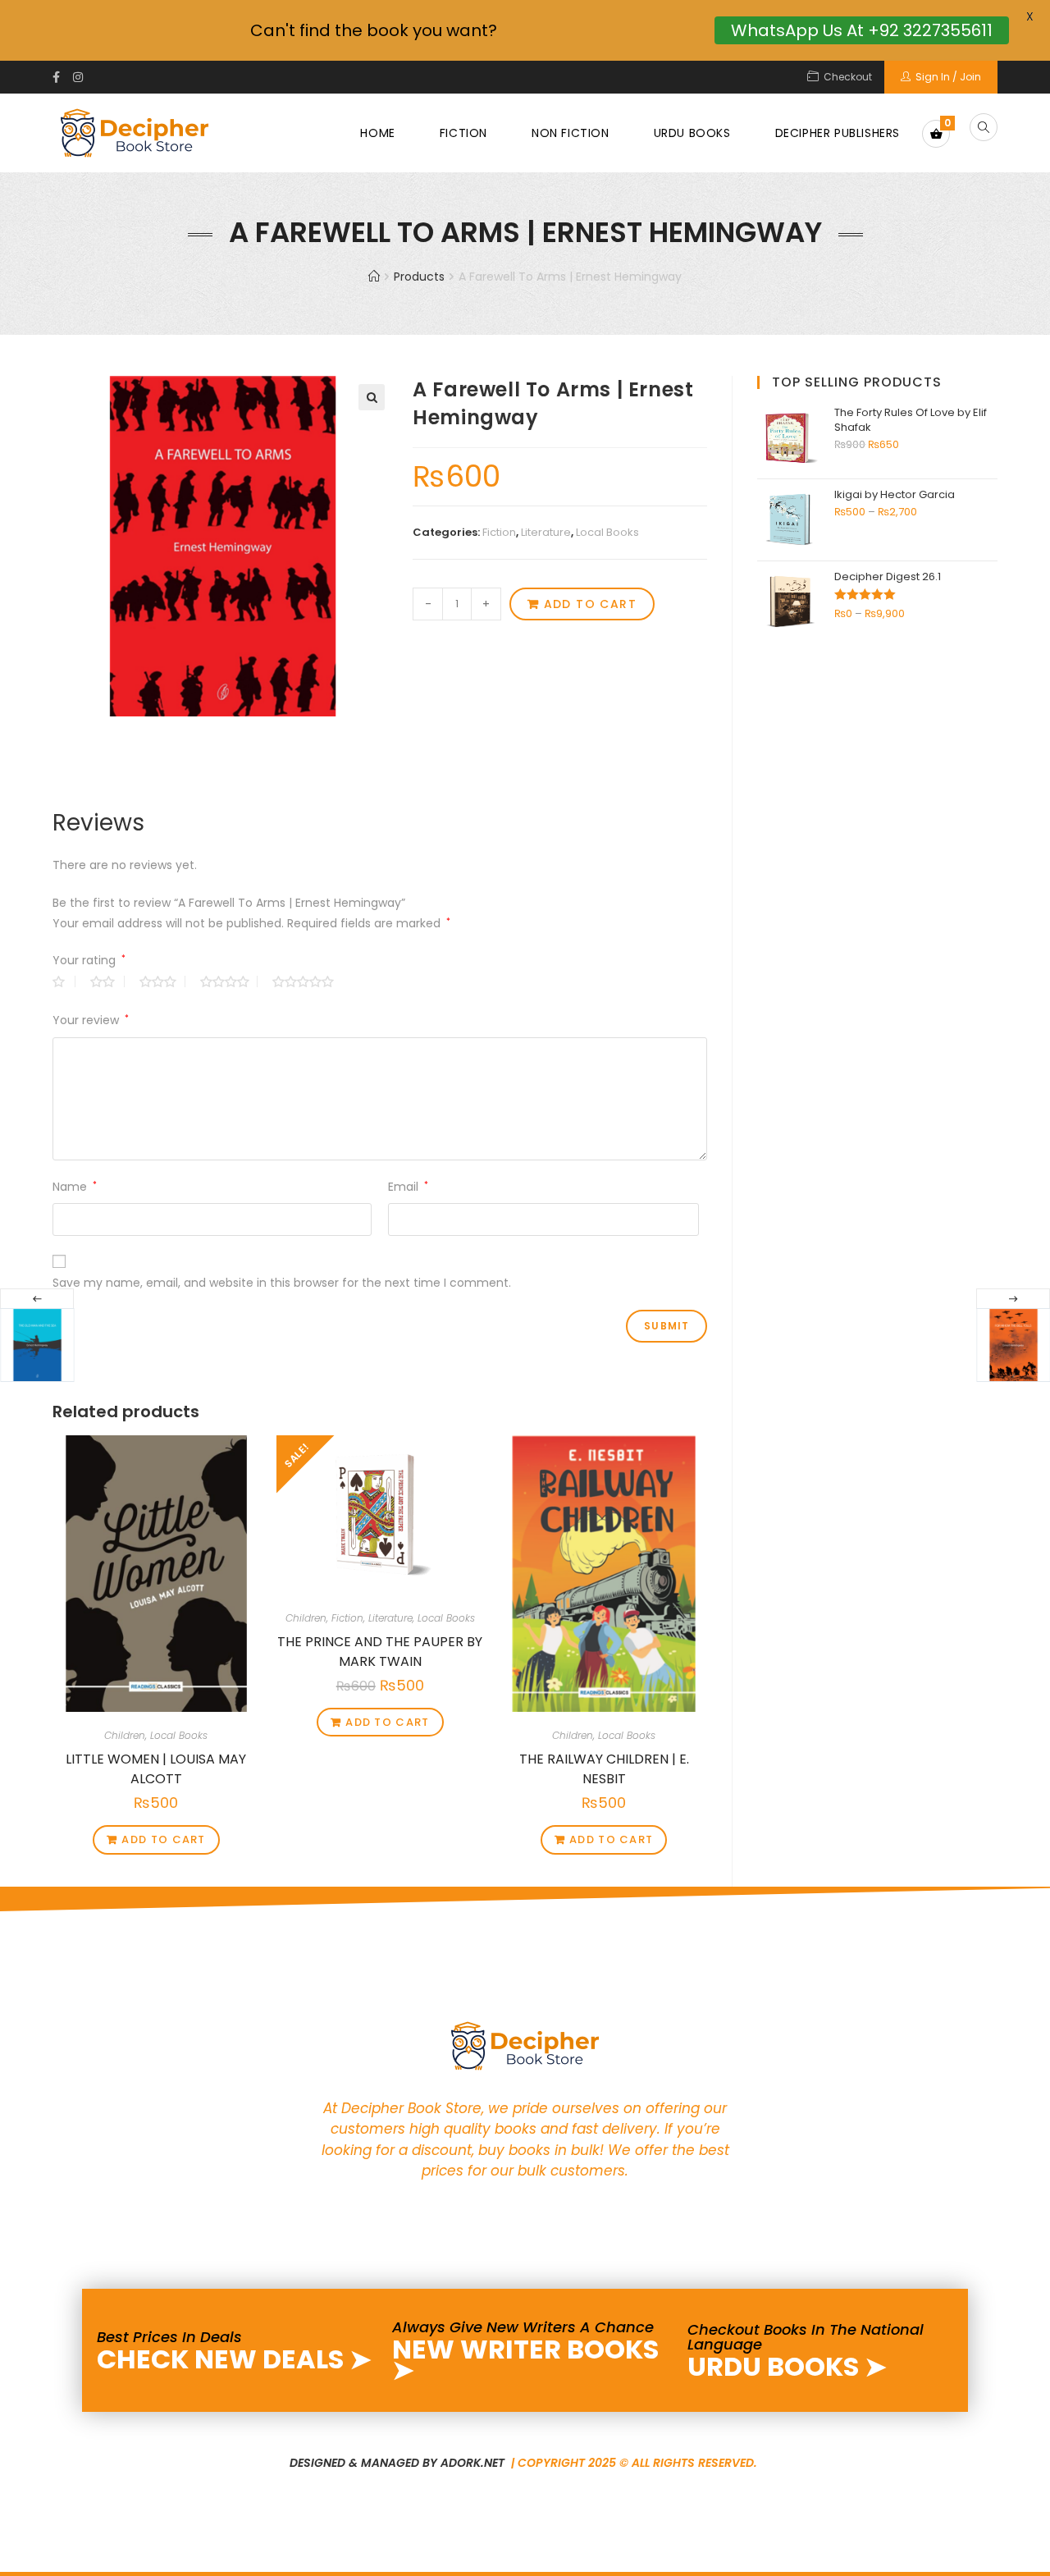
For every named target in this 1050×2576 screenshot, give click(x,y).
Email (408, 1187)
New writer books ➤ (525, 2360)
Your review (91, 1020)
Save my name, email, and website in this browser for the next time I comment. (282, 1283)
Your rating (89, 960)
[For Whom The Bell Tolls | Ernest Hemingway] (1013, 1345)
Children (125, 1735)
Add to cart (590, 604)
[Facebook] (59, 77)
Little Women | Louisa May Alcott (156, 1767)
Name (75, 1187)
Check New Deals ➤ (234, 2359)
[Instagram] (78, 77)
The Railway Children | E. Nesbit (604, 1767)
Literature (546, 532)
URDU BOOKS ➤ (787, 2366)
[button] (372, 397)
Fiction (499, 532)
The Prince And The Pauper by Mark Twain (380, 1649)
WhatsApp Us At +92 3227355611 (862, 30)
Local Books (607, 532)
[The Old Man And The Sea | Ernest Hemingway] (37, 1345)
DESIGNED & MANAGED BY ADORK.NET (399, 2463)
